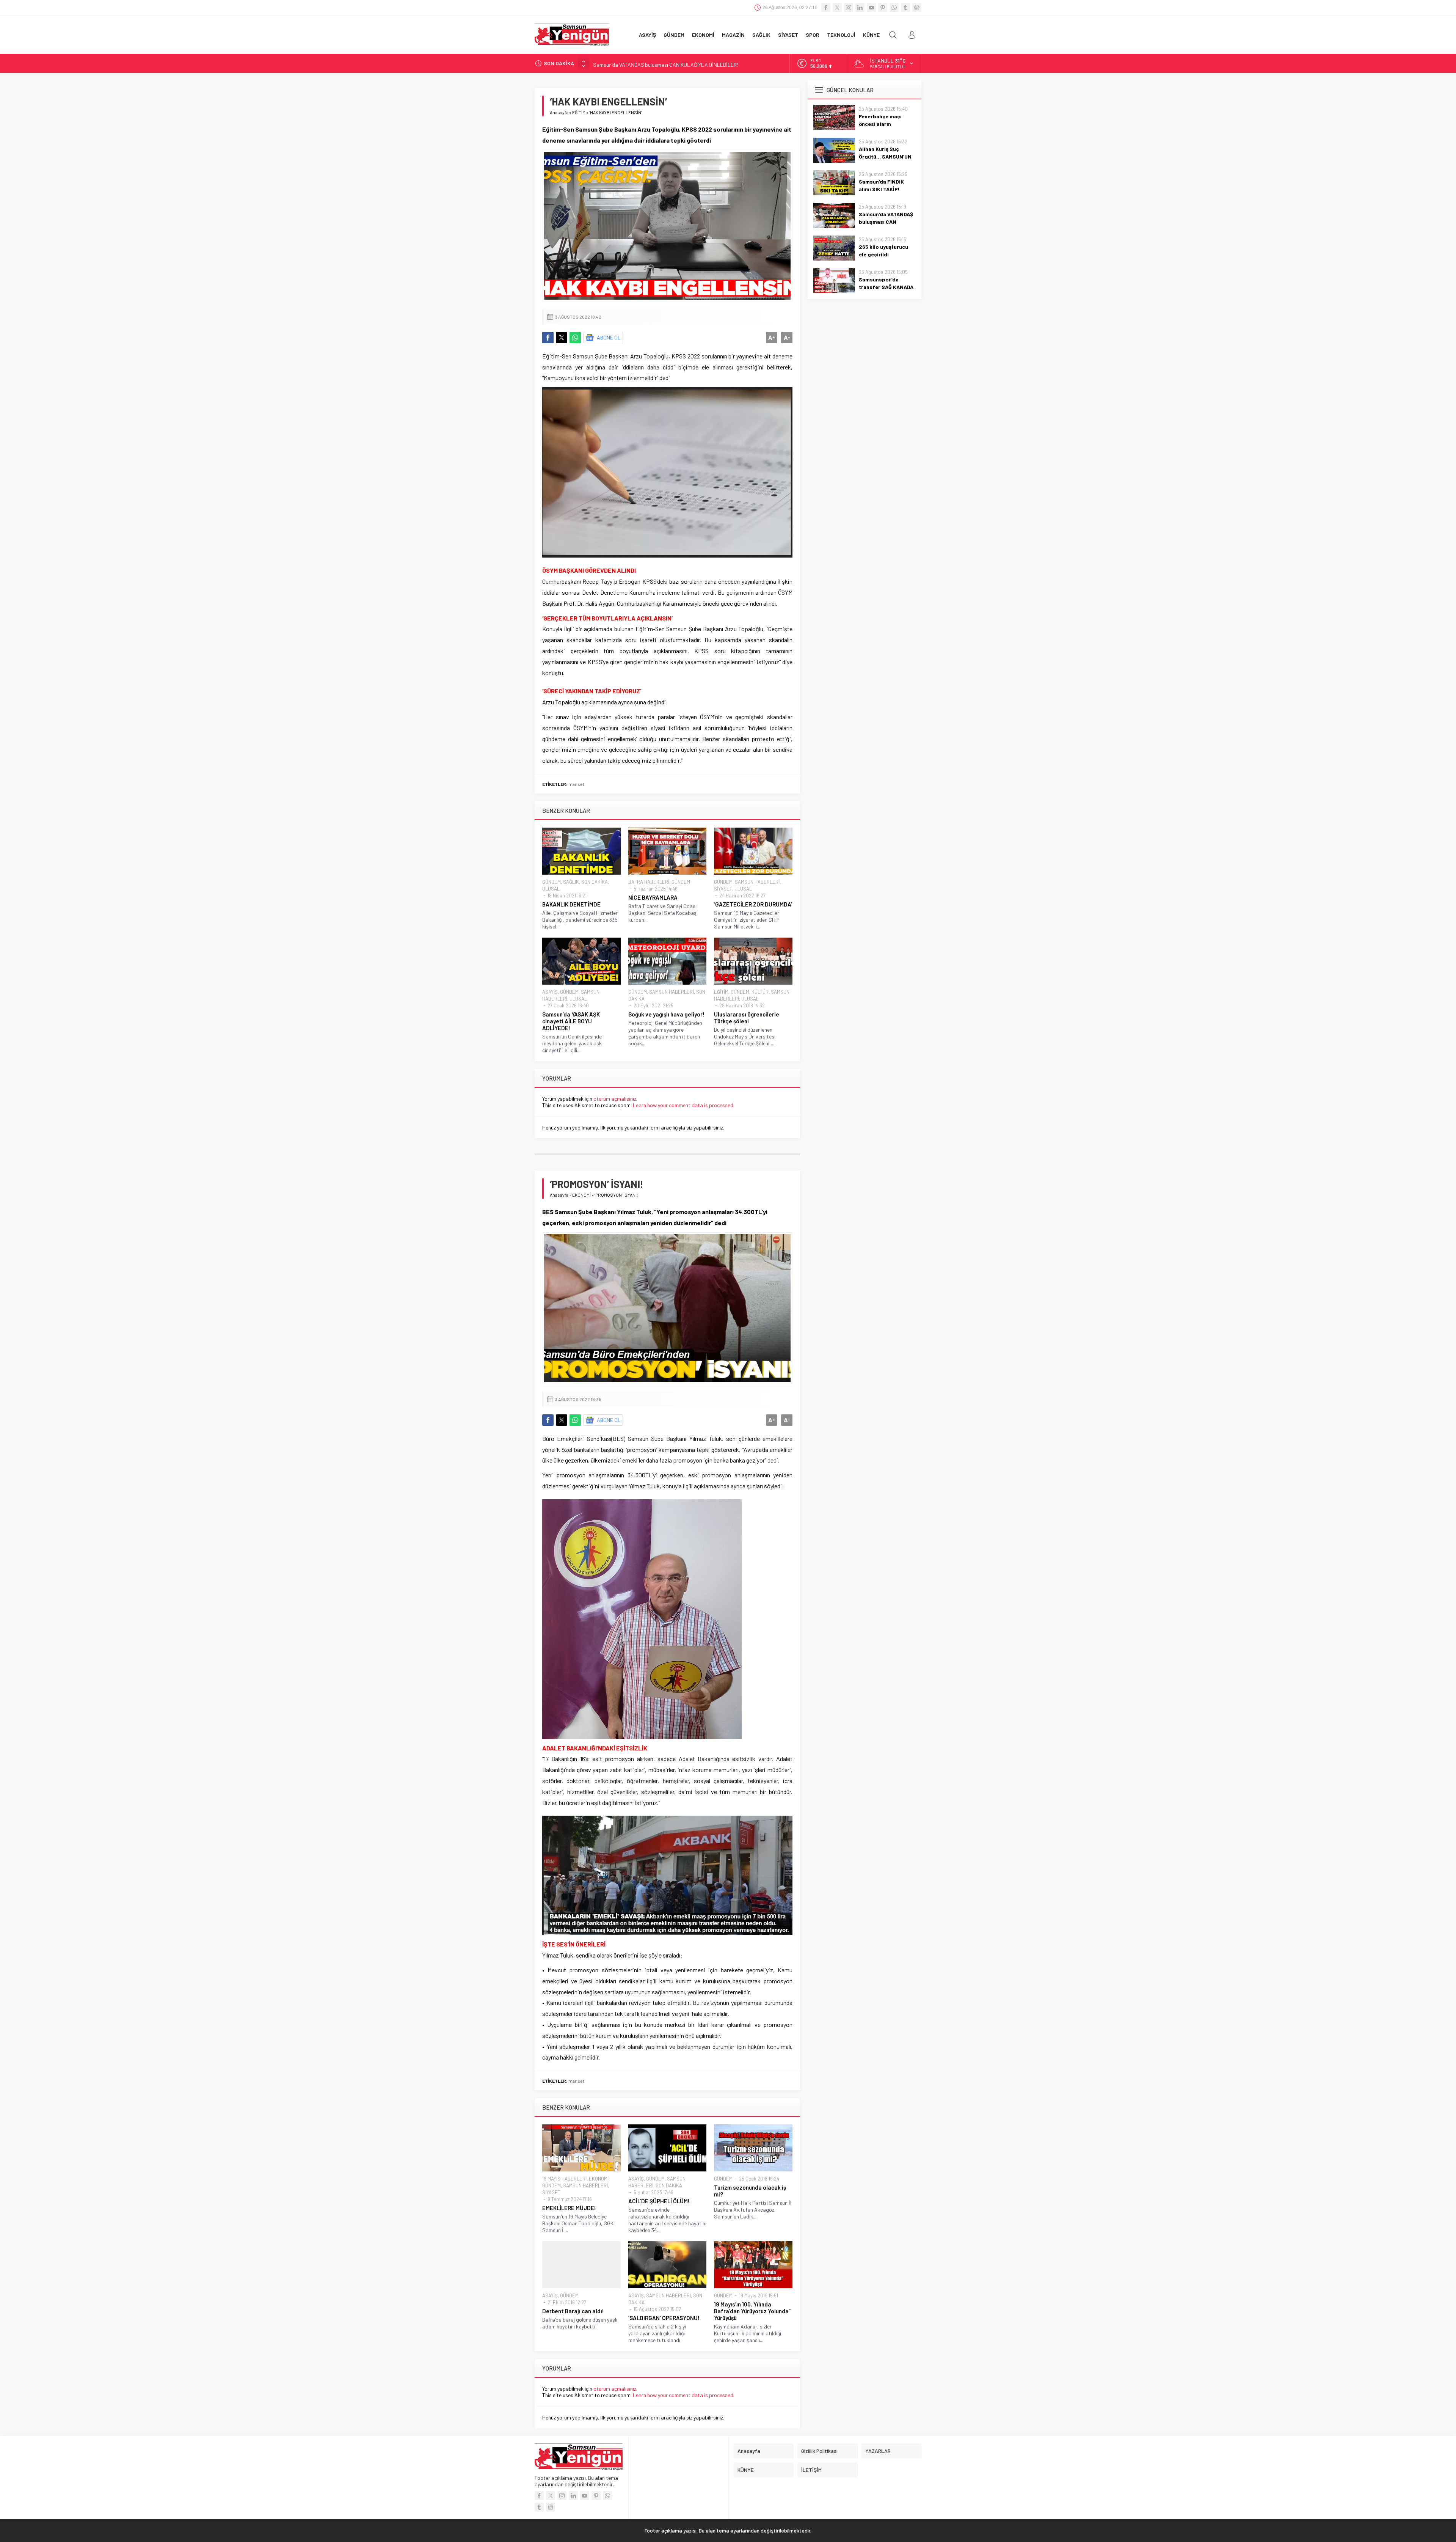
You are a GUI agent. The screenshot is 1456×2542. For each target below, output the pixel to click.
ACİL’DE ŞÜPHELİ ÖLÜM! (659, 2201)
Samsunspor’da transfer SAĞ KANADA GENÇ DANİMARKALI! (886, 287)
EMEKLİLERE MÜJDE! (569, 2208)
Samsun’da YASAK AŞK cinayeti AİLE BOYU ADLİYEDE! (571, 1021)
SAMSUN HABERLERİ (757, 882)
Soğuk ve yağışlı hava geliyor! (666, 1014)
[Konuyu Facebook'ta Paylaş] (548, 338)
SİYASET (723, 889)
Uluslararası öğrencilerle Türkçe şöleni (747, 1018)
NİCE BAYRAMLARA (653, 897)
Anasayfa (559, 112)
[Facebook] (826, 8)
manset (576, 784)
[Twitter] (837, 8)
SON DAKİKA (595, 882)
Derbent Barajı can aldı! (573, 2311)
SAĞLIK (571, 882)
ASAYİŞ (550, 992)
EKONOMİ (581, 1195)
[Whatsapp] (894, 8)
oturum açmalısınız (615, 1099)
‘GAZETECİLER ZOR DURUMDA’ (753, 904)
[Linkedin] (860, 8)
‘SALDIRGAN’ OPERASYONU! (664, 2318)
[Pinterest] (883, 8)
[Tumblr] (905, 8)
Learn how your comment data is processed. (684, 1105)
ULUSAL (551, 889)
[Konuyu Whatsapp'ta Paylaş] (575, 338)
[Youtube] (871, 8)
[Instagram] (849, 8)
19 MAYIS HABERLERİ (564, 2179)
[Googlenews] (917, 8)
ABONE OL (609, 337)
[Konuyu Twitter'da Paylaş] (562, 338)
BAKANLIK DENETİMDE (571, 904)
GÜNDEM (551, 882)
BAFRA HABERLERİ (649, 882)
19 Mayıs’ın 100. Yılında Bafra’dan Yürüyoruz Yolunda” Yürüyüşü (752, 2311)
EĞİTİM (579, 112)
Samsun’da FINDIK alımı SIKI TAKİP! (881, 185)
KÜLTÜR (760, 992)
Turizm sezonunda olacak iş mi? (750, 2191)
